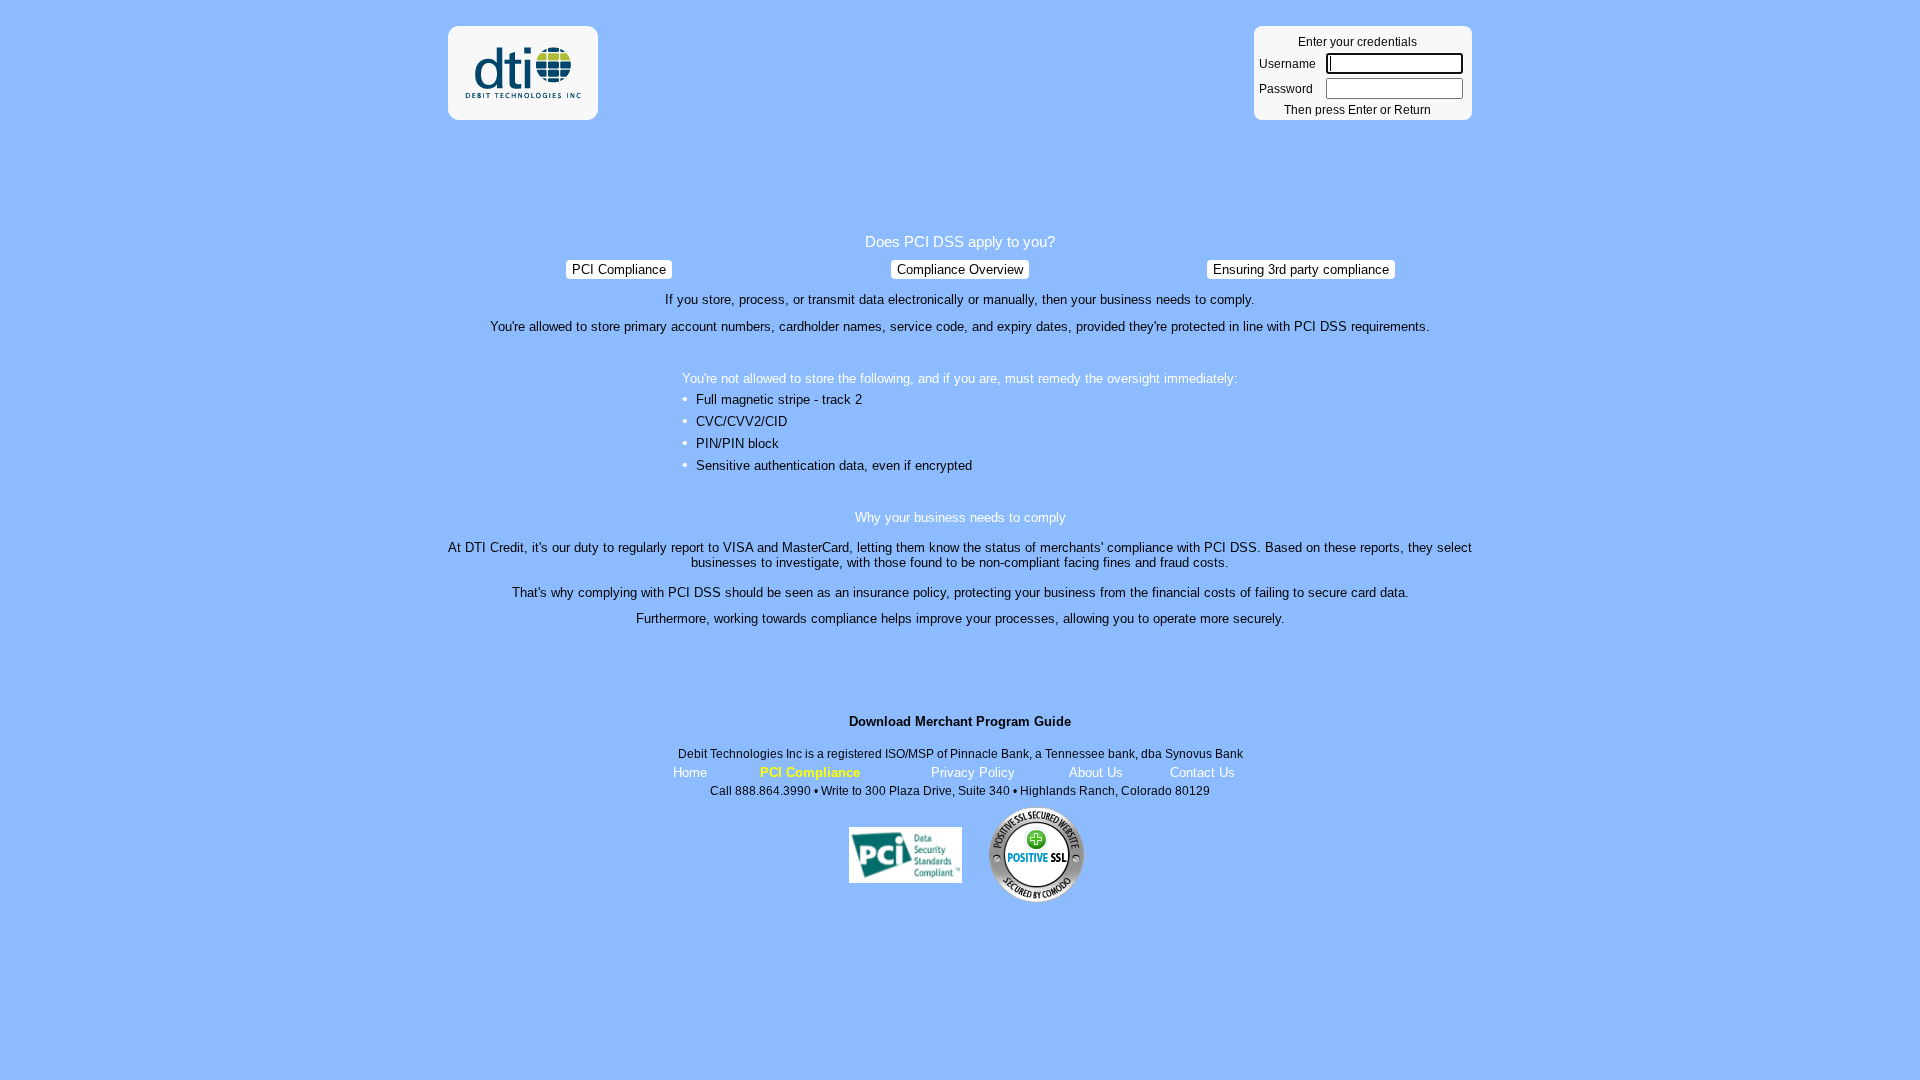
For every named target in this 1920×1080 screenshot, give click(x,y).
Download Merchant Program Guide (960, 721)
